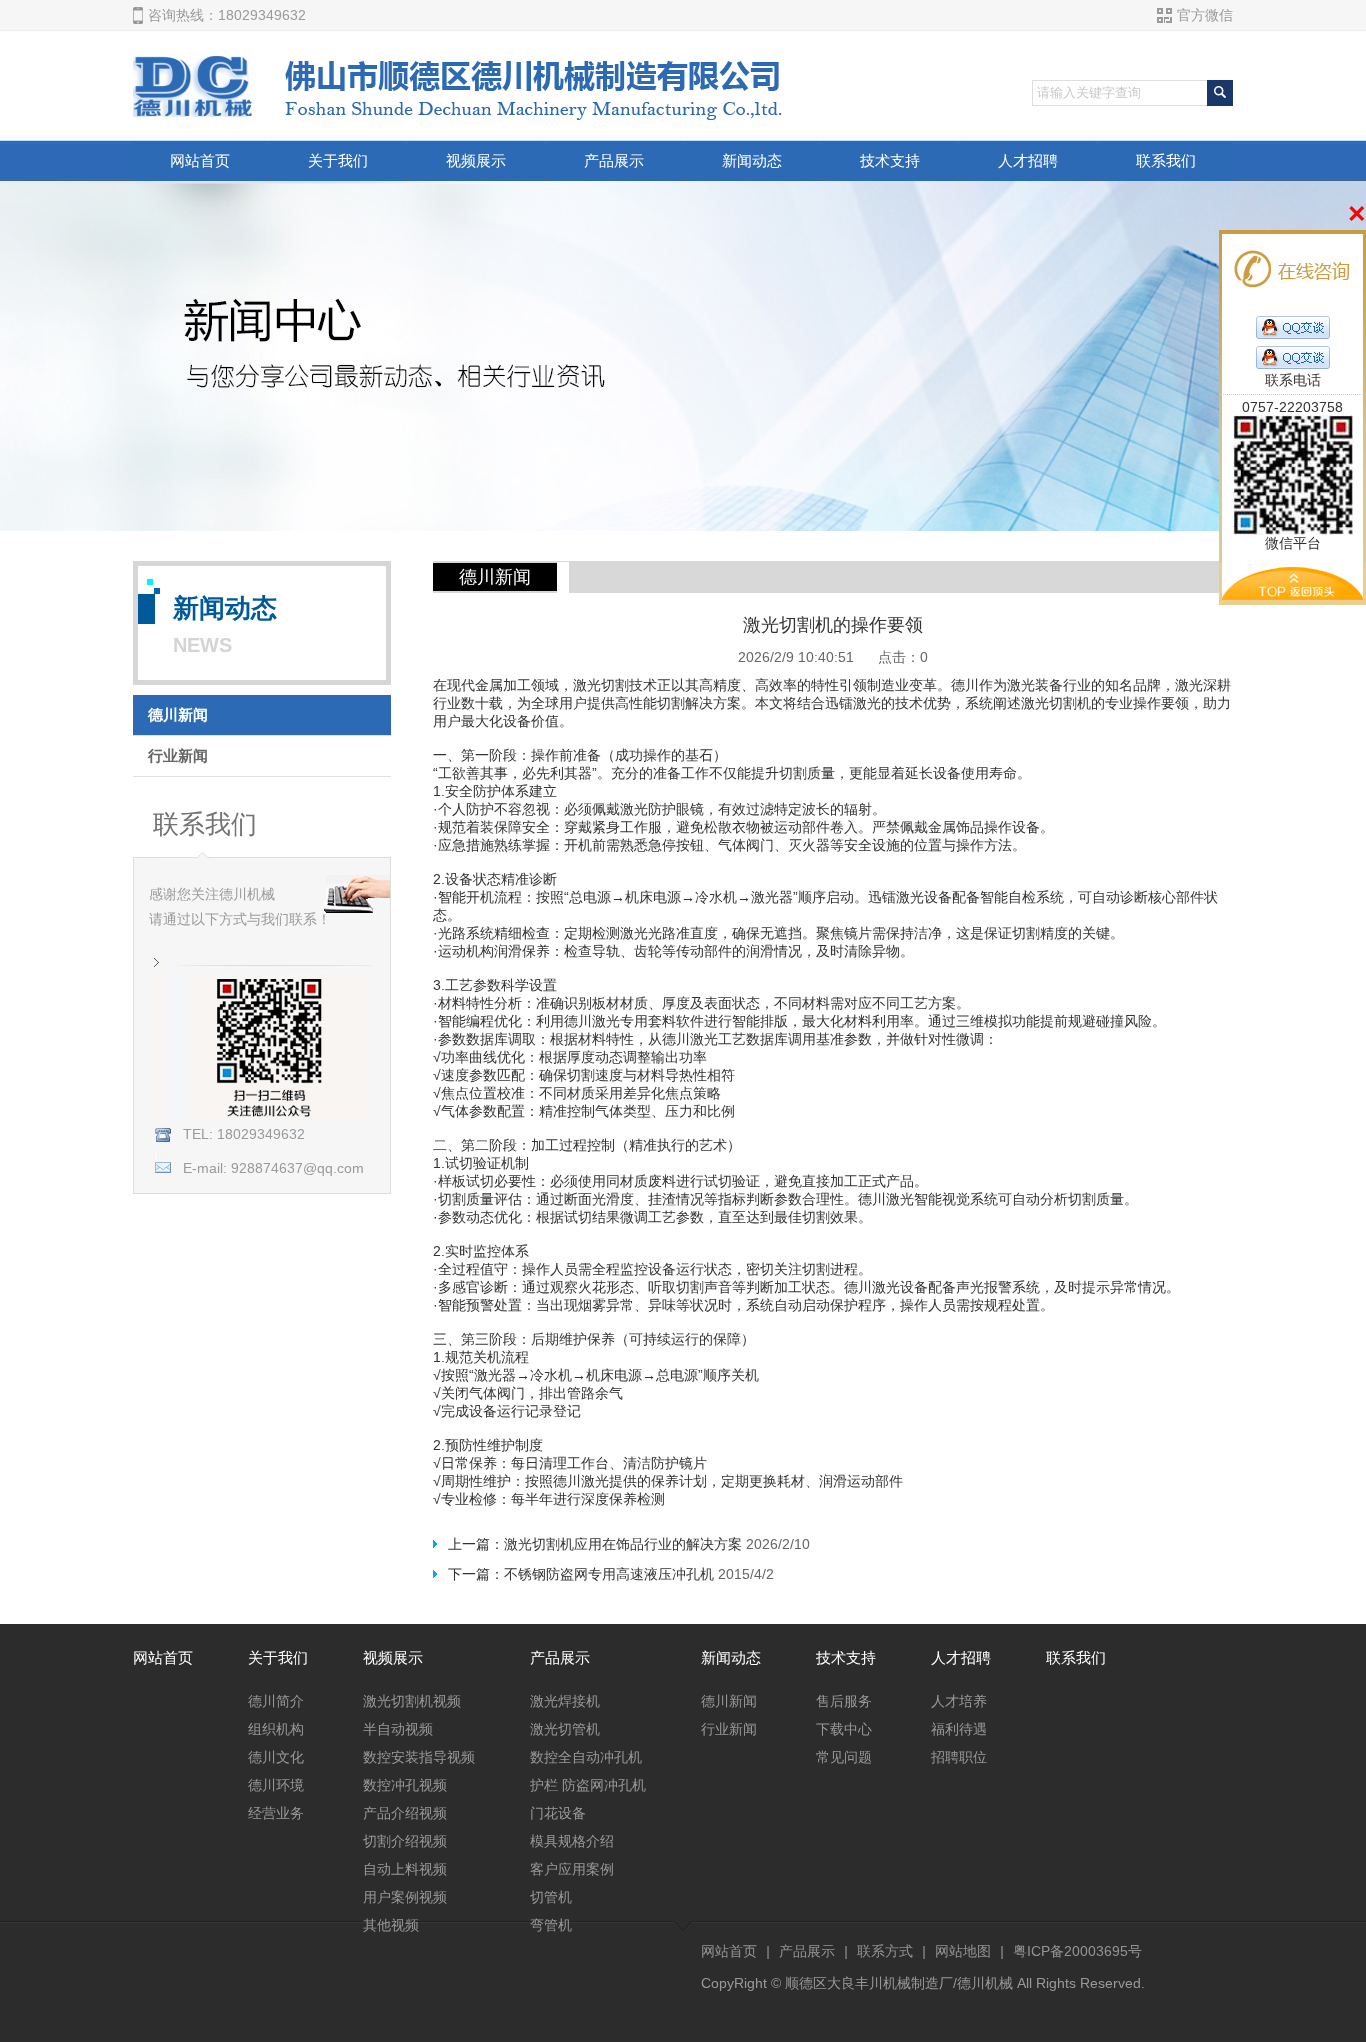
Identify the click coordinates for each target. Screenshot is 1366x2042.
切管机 (551, 1897)
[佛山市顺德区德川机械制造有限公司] (462, 115)
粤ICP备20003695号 (1077, 1951)
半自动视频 (398, 1729)
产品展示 (614, 160)
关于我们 (338, 160)
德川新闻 (178, 714)
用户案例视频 (405, 1897)
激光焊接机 (565, 1701)
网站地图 (963, 1951)
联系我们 (1166, 160)
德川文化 (276, 1757)
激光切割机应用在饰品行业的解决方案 (623, 1544)
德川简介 (276, 1701)
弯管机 (551, 1925)
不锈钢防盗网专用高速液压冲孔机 (609, 1574)
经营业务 (276, 1813)
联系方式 (885, 1951)
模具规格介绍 (572, 1841)
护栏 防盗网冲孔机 (588, 1785)
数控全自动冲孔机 (586, 1757)
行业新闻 (178, 755)
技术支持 (890, 160)
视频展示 (476, 160)
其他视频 (391, 1925)
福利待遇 (959, 1729)
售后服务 (844, 1701)
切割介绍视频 (405, 1841)
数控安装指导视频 (419, 1757)
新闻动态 (752, 160)
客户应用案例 (572, 1869)
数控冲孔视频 (405, 1785)
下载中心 (844, 1729)
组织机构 (276, 1729)
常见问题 (844, 1757)
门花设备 (558, 1813)
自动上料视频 (405, 1869)
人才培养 (959, 1701)
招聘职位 (959, 1757)
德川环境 (276, 1785)
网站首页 (200, 160)
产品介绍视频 (405, 1813)
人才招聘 (1028, 160)
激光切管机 (565, 1729)
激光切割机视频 (412, 1701)
